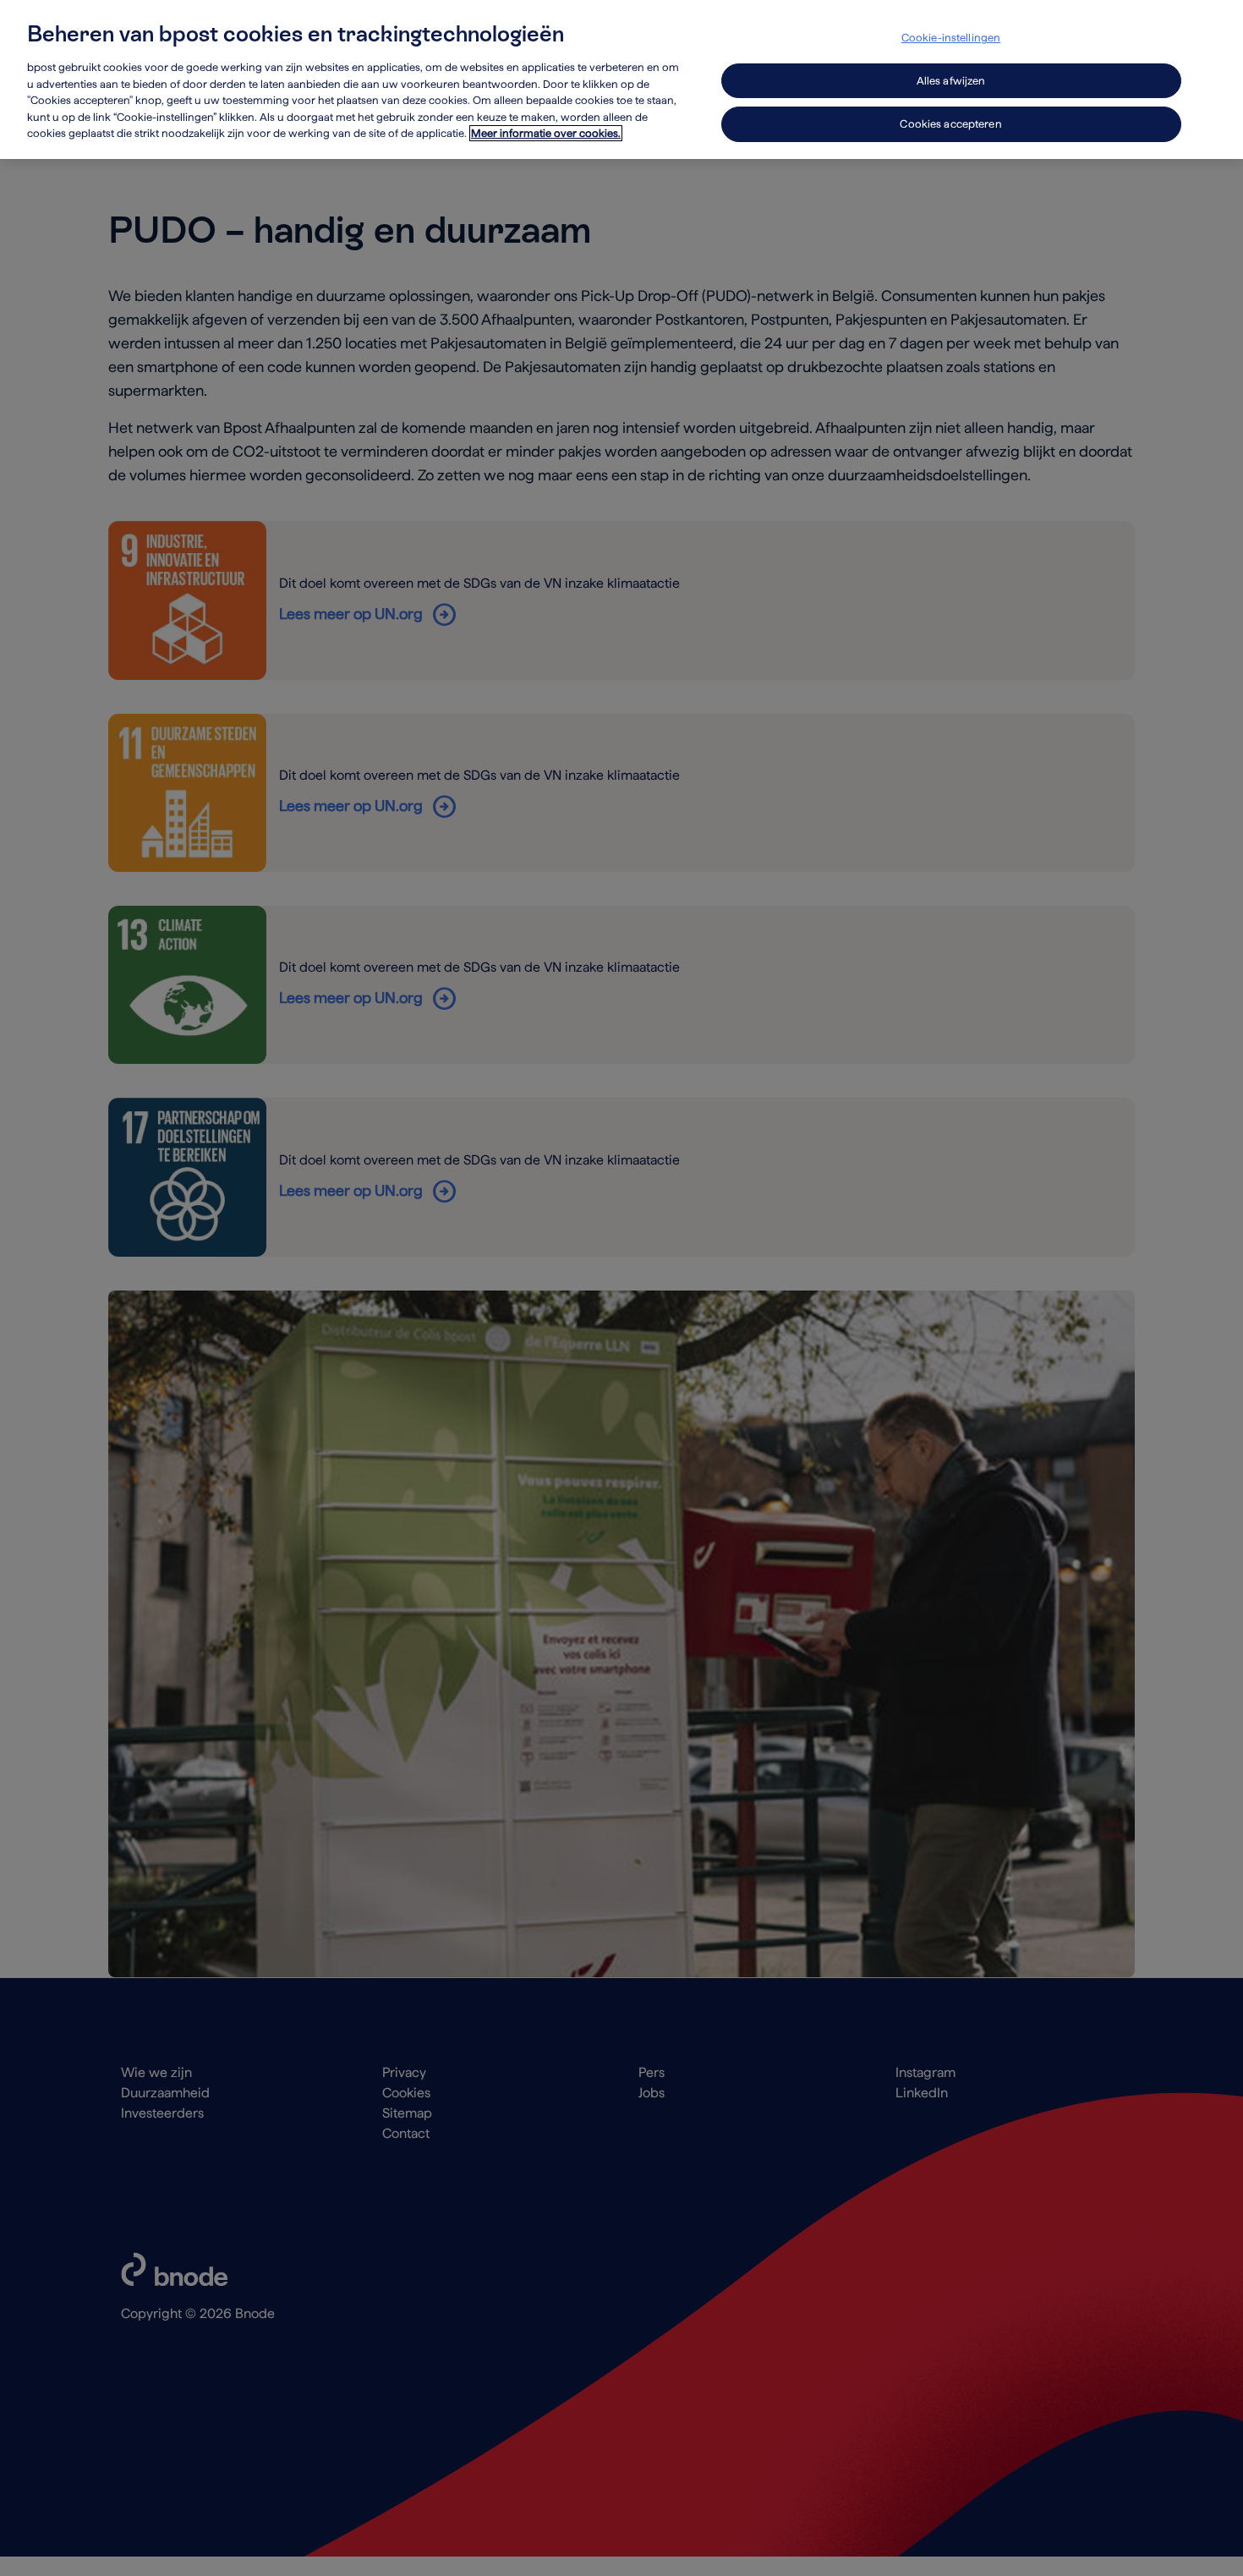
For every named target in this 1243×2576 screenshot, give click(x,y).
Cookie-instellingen (951, 38)
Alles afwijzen (951, 81)
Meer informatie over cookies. (546, 133)
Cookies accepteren (950, 124)
